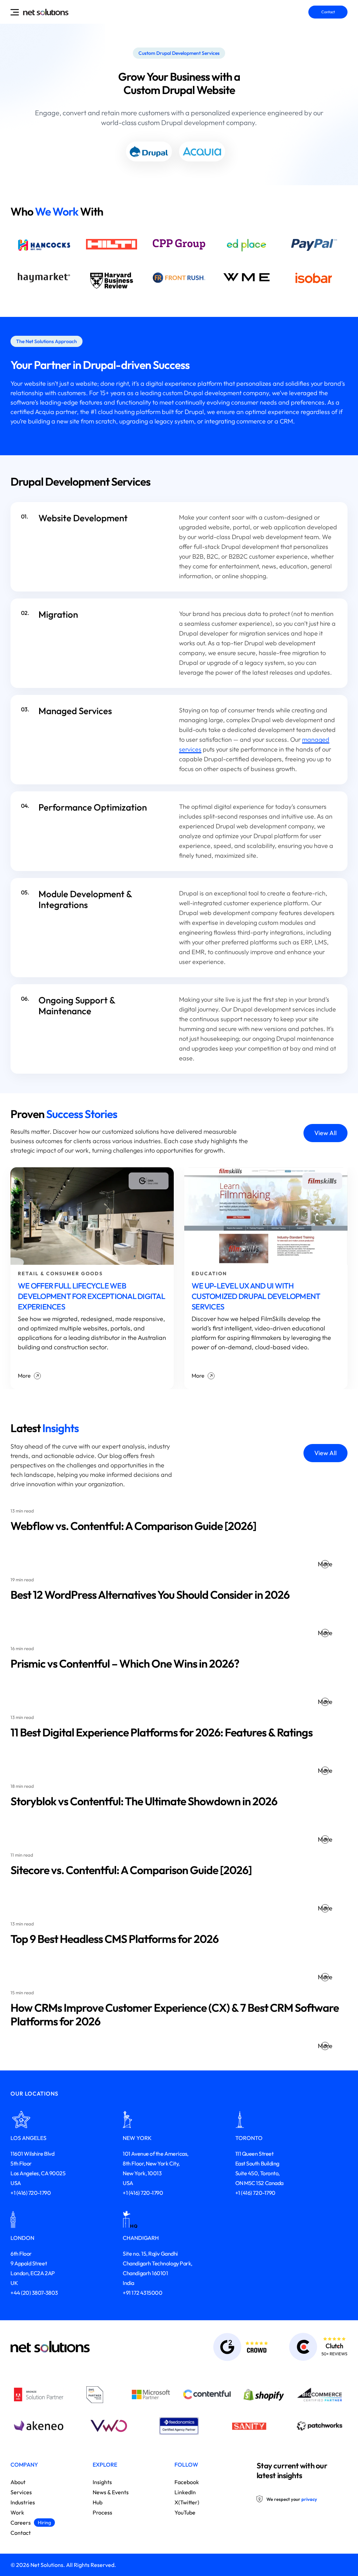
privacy (309, 2499)
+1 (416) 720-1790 (31, 2193)
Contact (328, 12)
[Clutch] (308, 2347)
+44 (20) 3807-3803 (34, 2293)
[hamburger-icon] (15, 12)
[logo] (46, 12)
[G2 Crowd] (230, 2347)
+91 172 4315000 (142, 2293)
